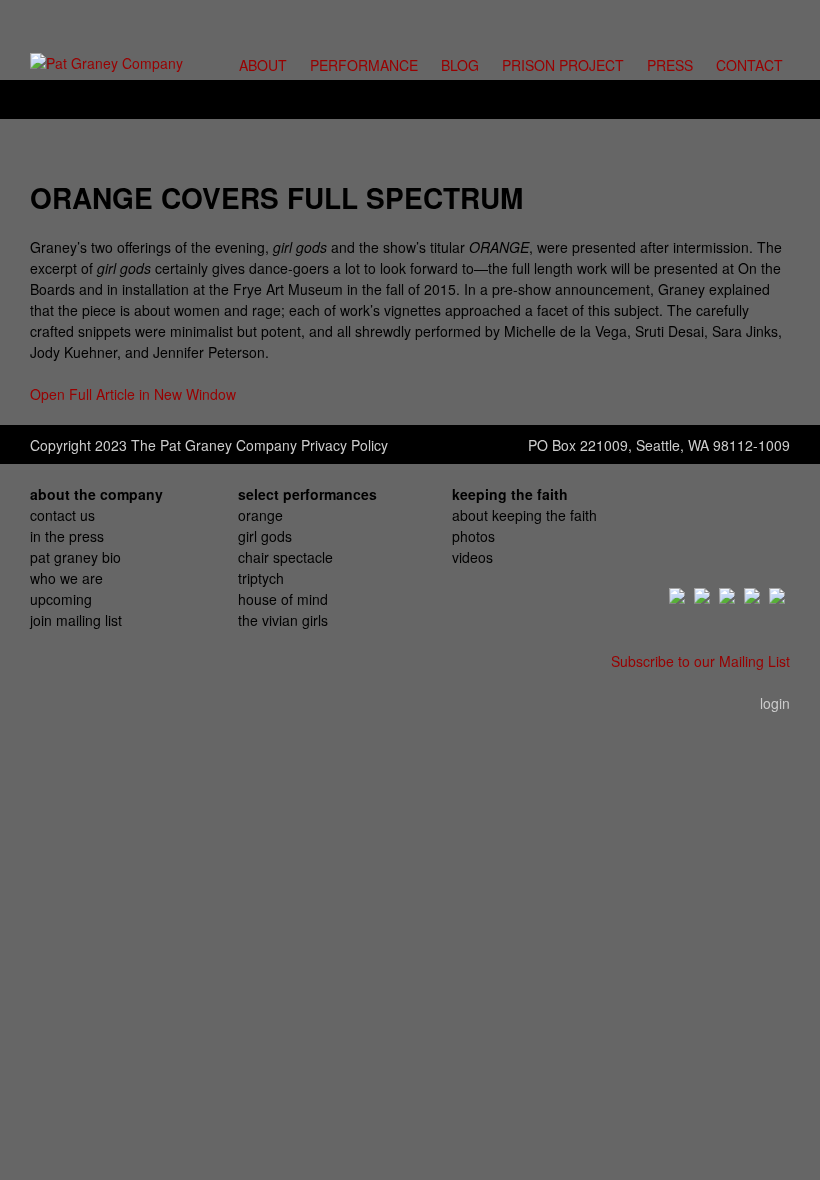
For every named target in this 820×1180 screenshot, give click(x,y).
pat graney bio (75, 557)
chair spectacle (285, 557)
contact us (62, 515)
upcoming (61, 599)
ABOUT (263, 65)
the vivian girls (283, 620)
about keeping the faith (524, 515)
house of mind (283, 599)
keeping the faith (510, 494)
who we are (66, 578)
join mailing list (76, 620)
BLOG (460, 65)
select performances (307, 494)
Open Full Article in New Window (133, 394)
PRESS (670, 65)
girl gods (265, 536)
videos (472, 557)
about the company (96, 494)
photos (473, 536)
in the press (67, 536)
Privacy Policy (344, 445)
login (775, 703)
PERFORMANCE (364, 65)
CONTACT (749, 65)
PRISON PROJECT (563, 65)
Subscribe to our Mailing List (700, 661)
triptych (261, 578)
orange (260, 515)
